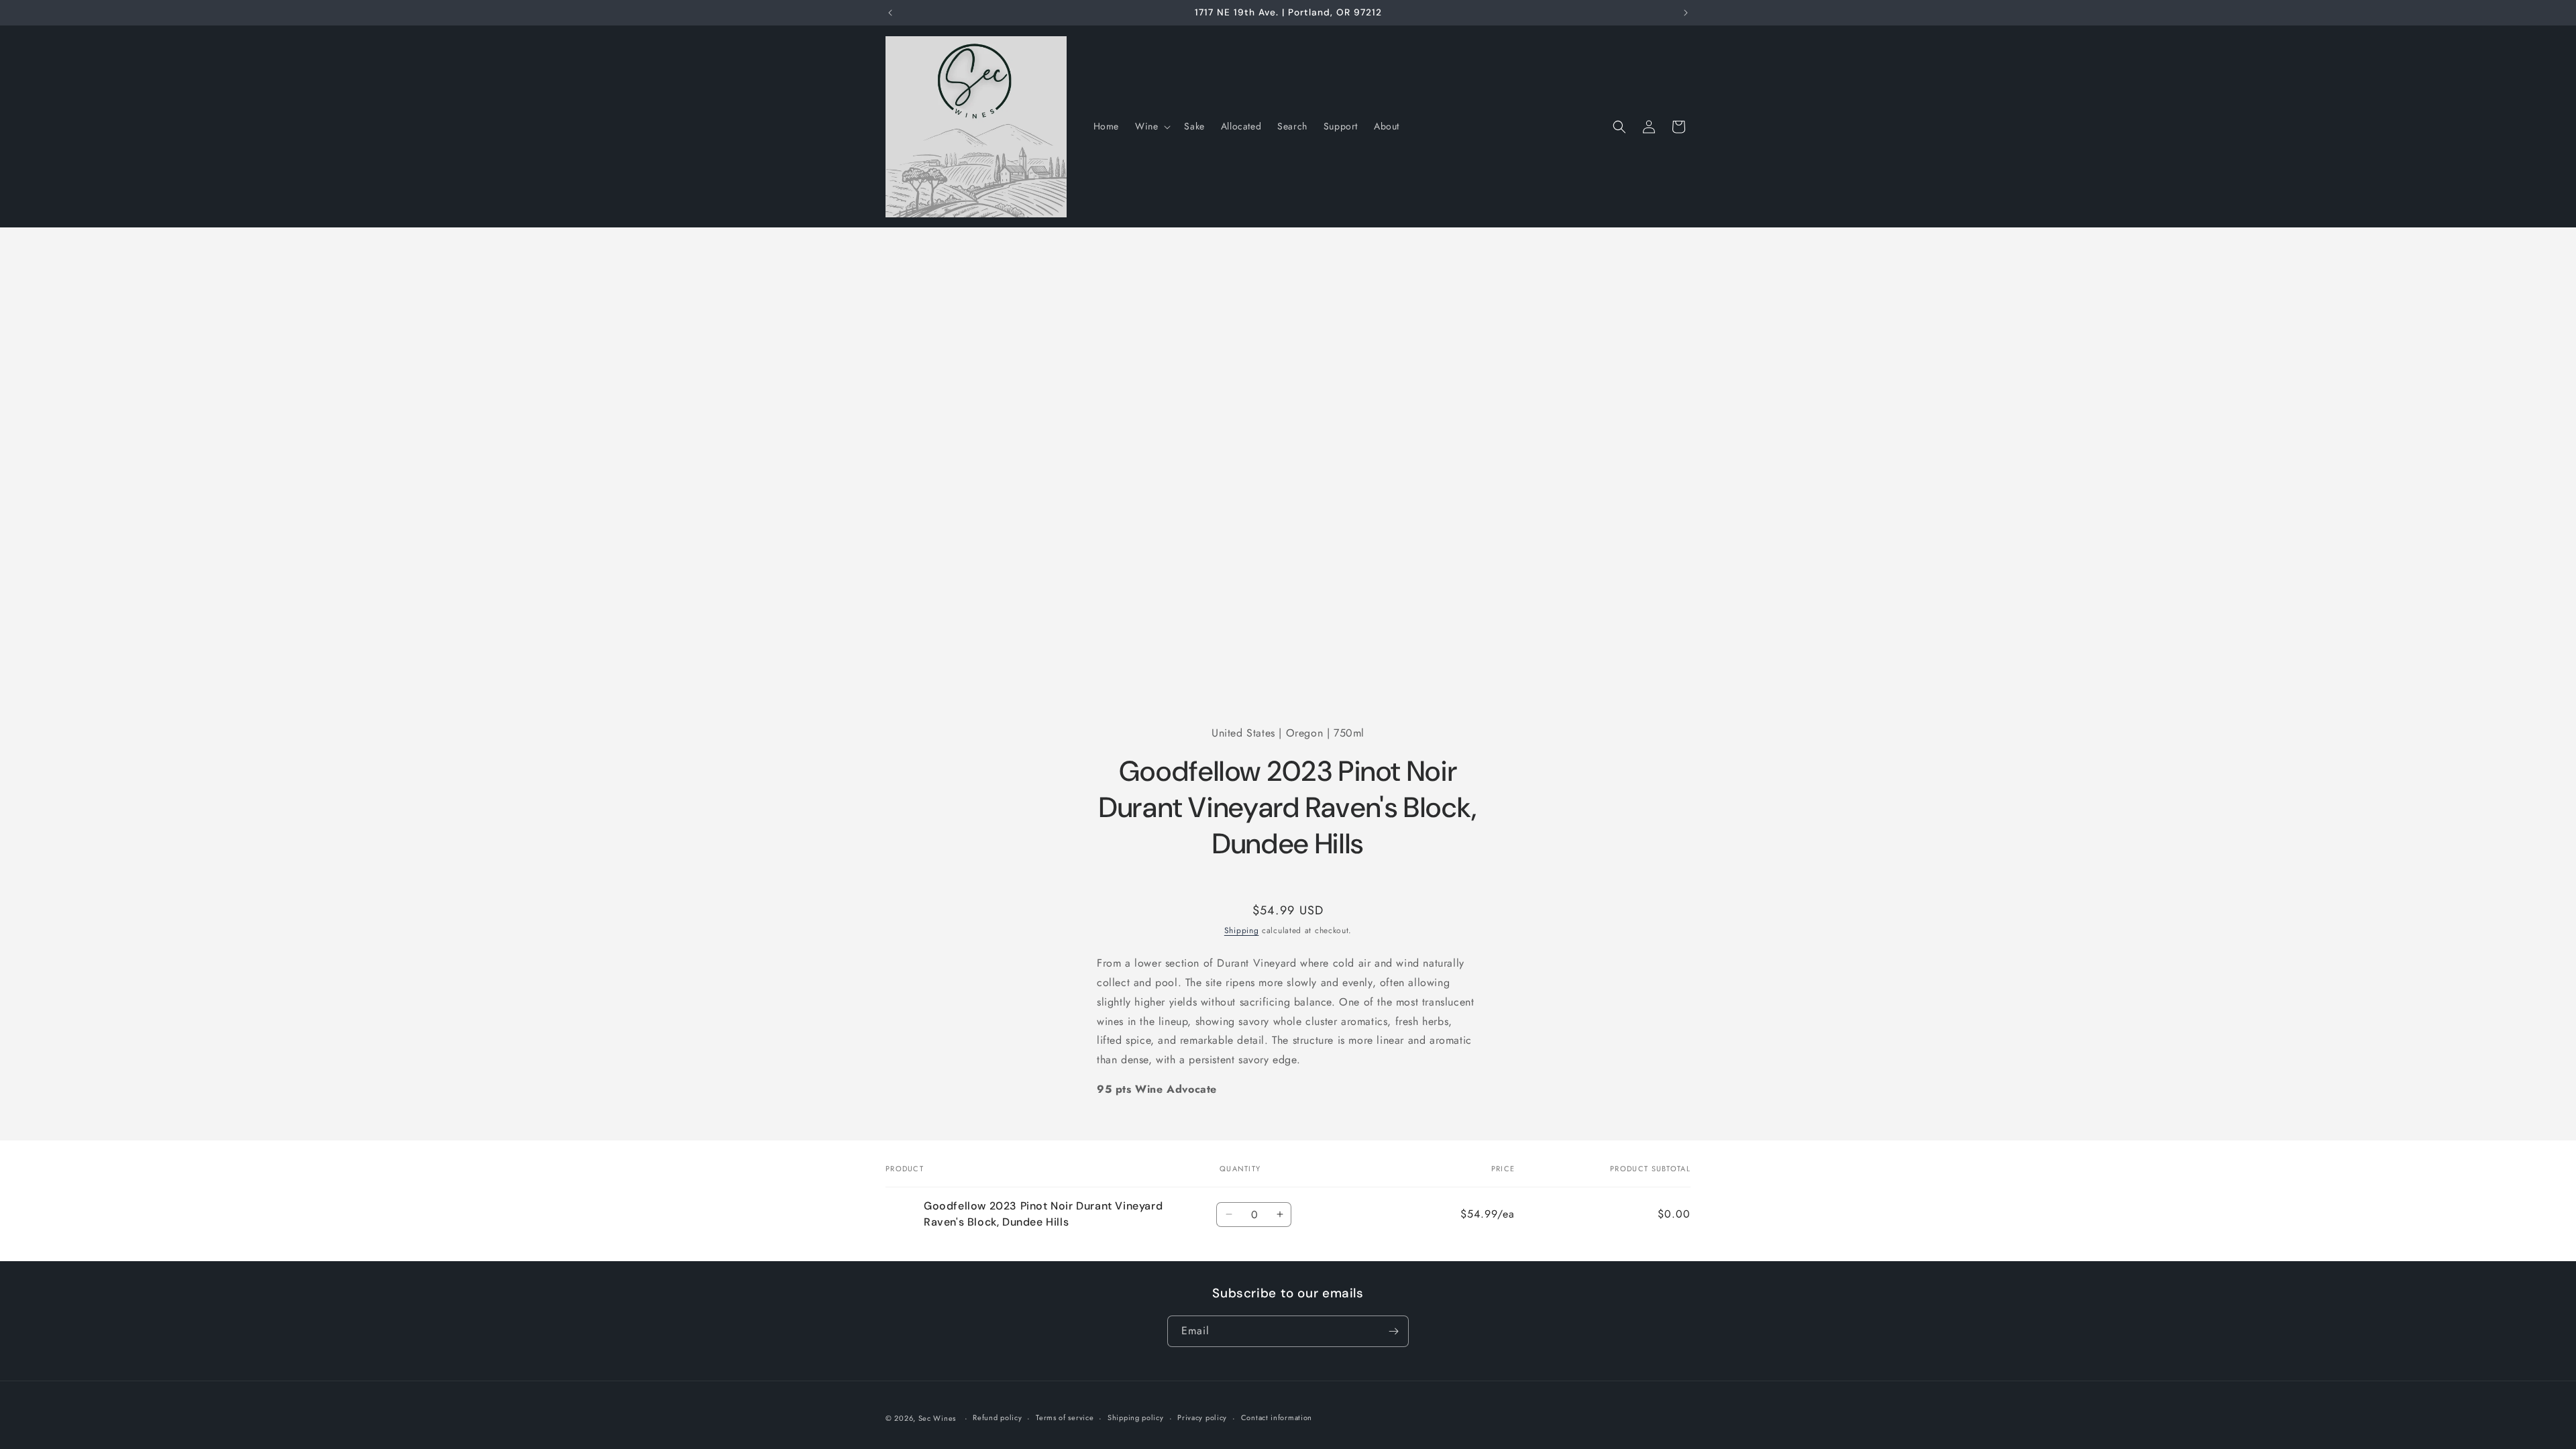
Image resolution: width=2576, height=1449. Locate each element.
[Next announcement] (1686, 13)
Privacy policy (1202, 1417)
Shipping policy (1136, 1417)
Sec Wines (937, 1418)
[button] (1151, 126)
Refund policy (997, 1417)
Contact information (1277, 1417)
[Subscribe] (1393, 1331)
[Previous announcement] (890, 13)
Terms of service (1065, 1417)
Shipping (1242, 930)
